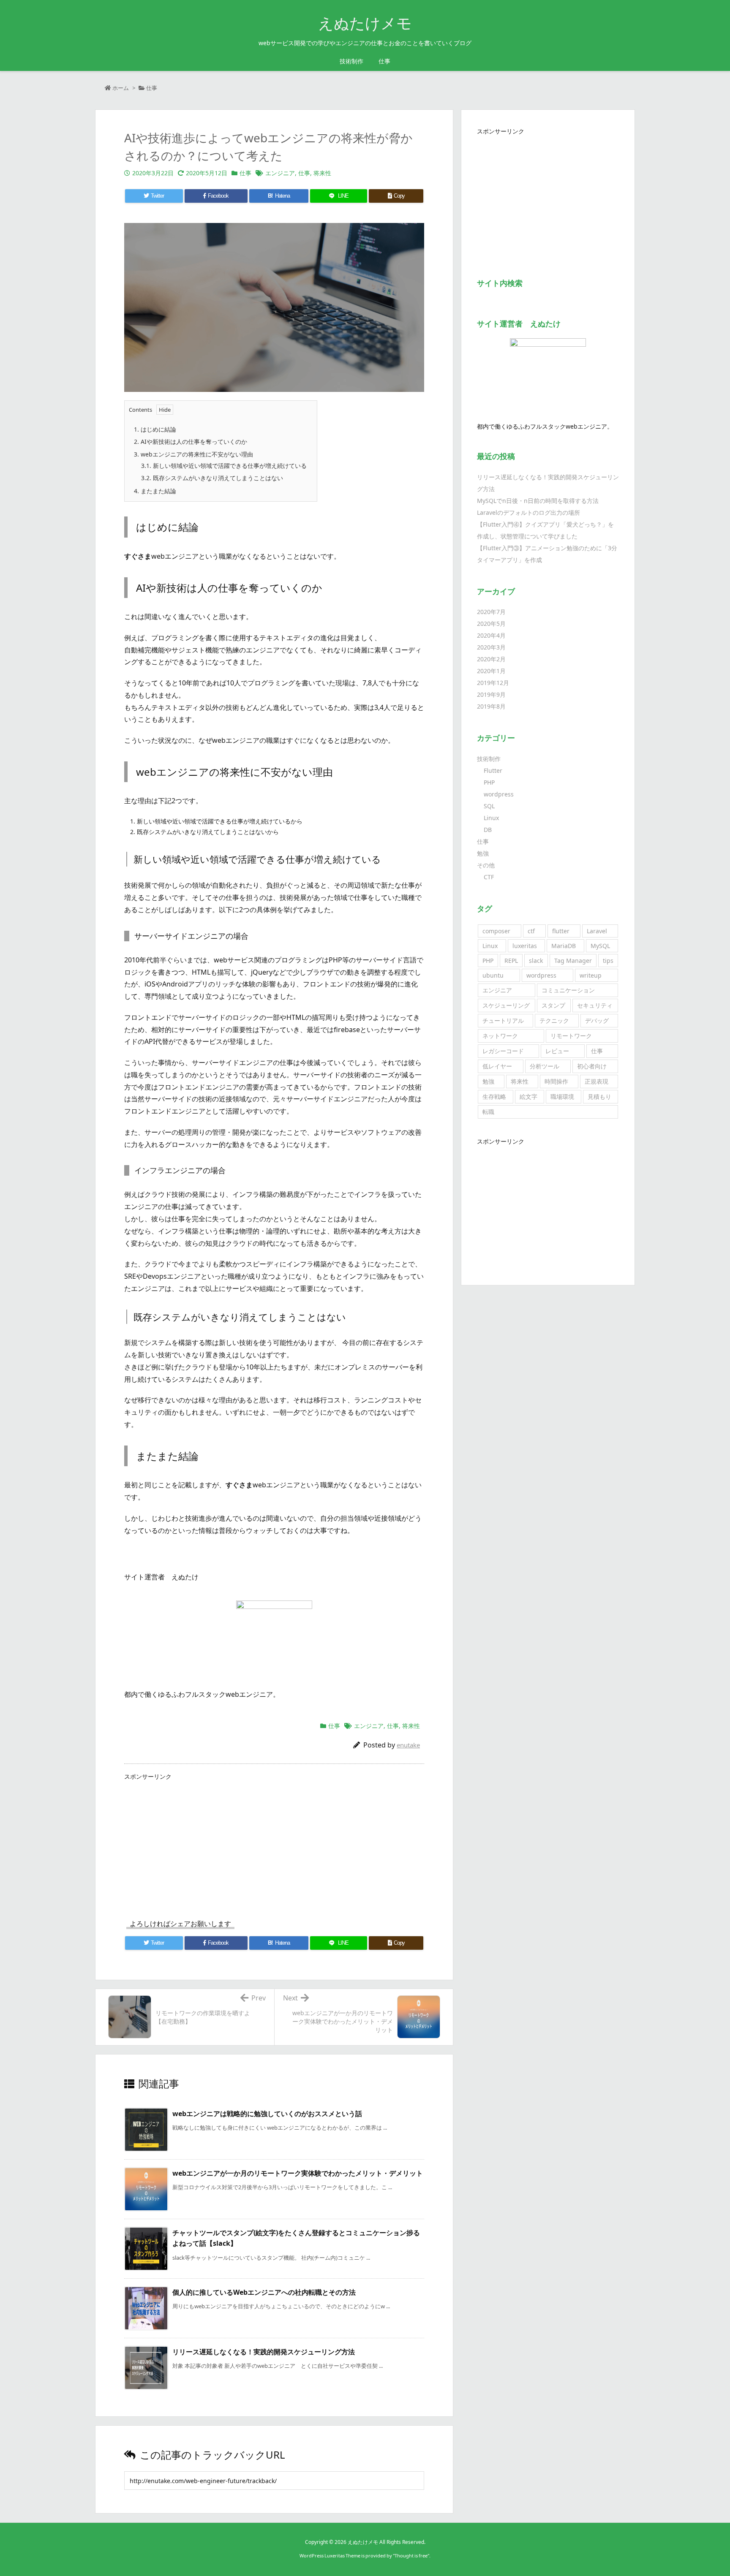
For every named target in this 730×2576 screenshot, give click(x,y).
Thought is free (411, 2556)
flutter (561, 931)
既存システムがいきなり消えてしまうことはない (212, 478)
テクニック (554, 1020)
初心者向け (592, 1066)
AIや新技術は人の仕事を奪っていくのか (191, 442)
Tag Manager (573, 961)
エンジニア (280, 173)
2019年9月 (491, 694)
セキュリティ (595, 1005)
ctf (531, 931)
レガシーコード (503, 1051)
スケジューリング (506, 1005)
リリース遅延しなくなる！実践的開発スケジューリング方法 (264, 2352)
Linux (491, 818)
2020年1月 (491, 671)
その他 (486, 865)
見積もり (599, 1096)
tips (608, 961)
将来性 (322, 173)
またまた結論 (155, 491)
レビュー (557, 1051)
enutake (408, 1745)
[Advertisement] (274, 1842)
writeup (591, 975)
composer (496, 931)
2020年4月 (491, 635)
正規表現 (597, 1081)
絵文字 (528, 1096)
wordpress (499, 794)
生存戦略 (494, 1096)
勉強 (483, 853)
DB (488, 830)
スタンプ (553, 1005)
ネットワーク (500, 1036)
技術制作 (489, 759)
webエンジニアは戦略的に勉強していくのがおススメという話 (267, 2114)
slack (536, 961)
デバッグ (597, 1020)
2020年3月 (491, 647)
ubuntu (493, 975)
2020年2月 (491, 659)
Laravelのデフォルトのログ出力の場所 (528, 512)
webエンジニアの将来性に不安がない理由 (193, 454)
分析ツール (545, 1066)
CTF (489, 877)
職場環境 (562, 1096)
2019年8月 (491, 706)
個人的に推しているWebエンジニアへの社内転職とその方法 (264, 2292)
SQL (489, 806)
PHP (489, 782)
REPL (511, 961)
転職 (488, 1112)
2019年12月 (493, 683)
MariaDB (564, 946)
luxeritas (525, 946)
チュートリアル (503, 1020)
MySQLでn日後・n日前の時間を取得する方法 (538, 501)
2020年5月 (491, 624)
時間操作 (556, 1081)
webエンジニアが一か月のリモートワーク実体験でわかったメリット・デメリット (298, 2173)
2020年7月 (491, 612)
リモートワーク (571, 1036)
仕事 (152, 88)
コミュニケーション (568, 990)
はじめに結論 (155, 429)
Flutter (493, 770)
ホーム (121, 88)
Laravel (597, 931)
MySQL (600, 946)
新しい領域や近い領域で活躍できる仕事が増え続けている (224, 466)
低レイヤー (497, 1066)
